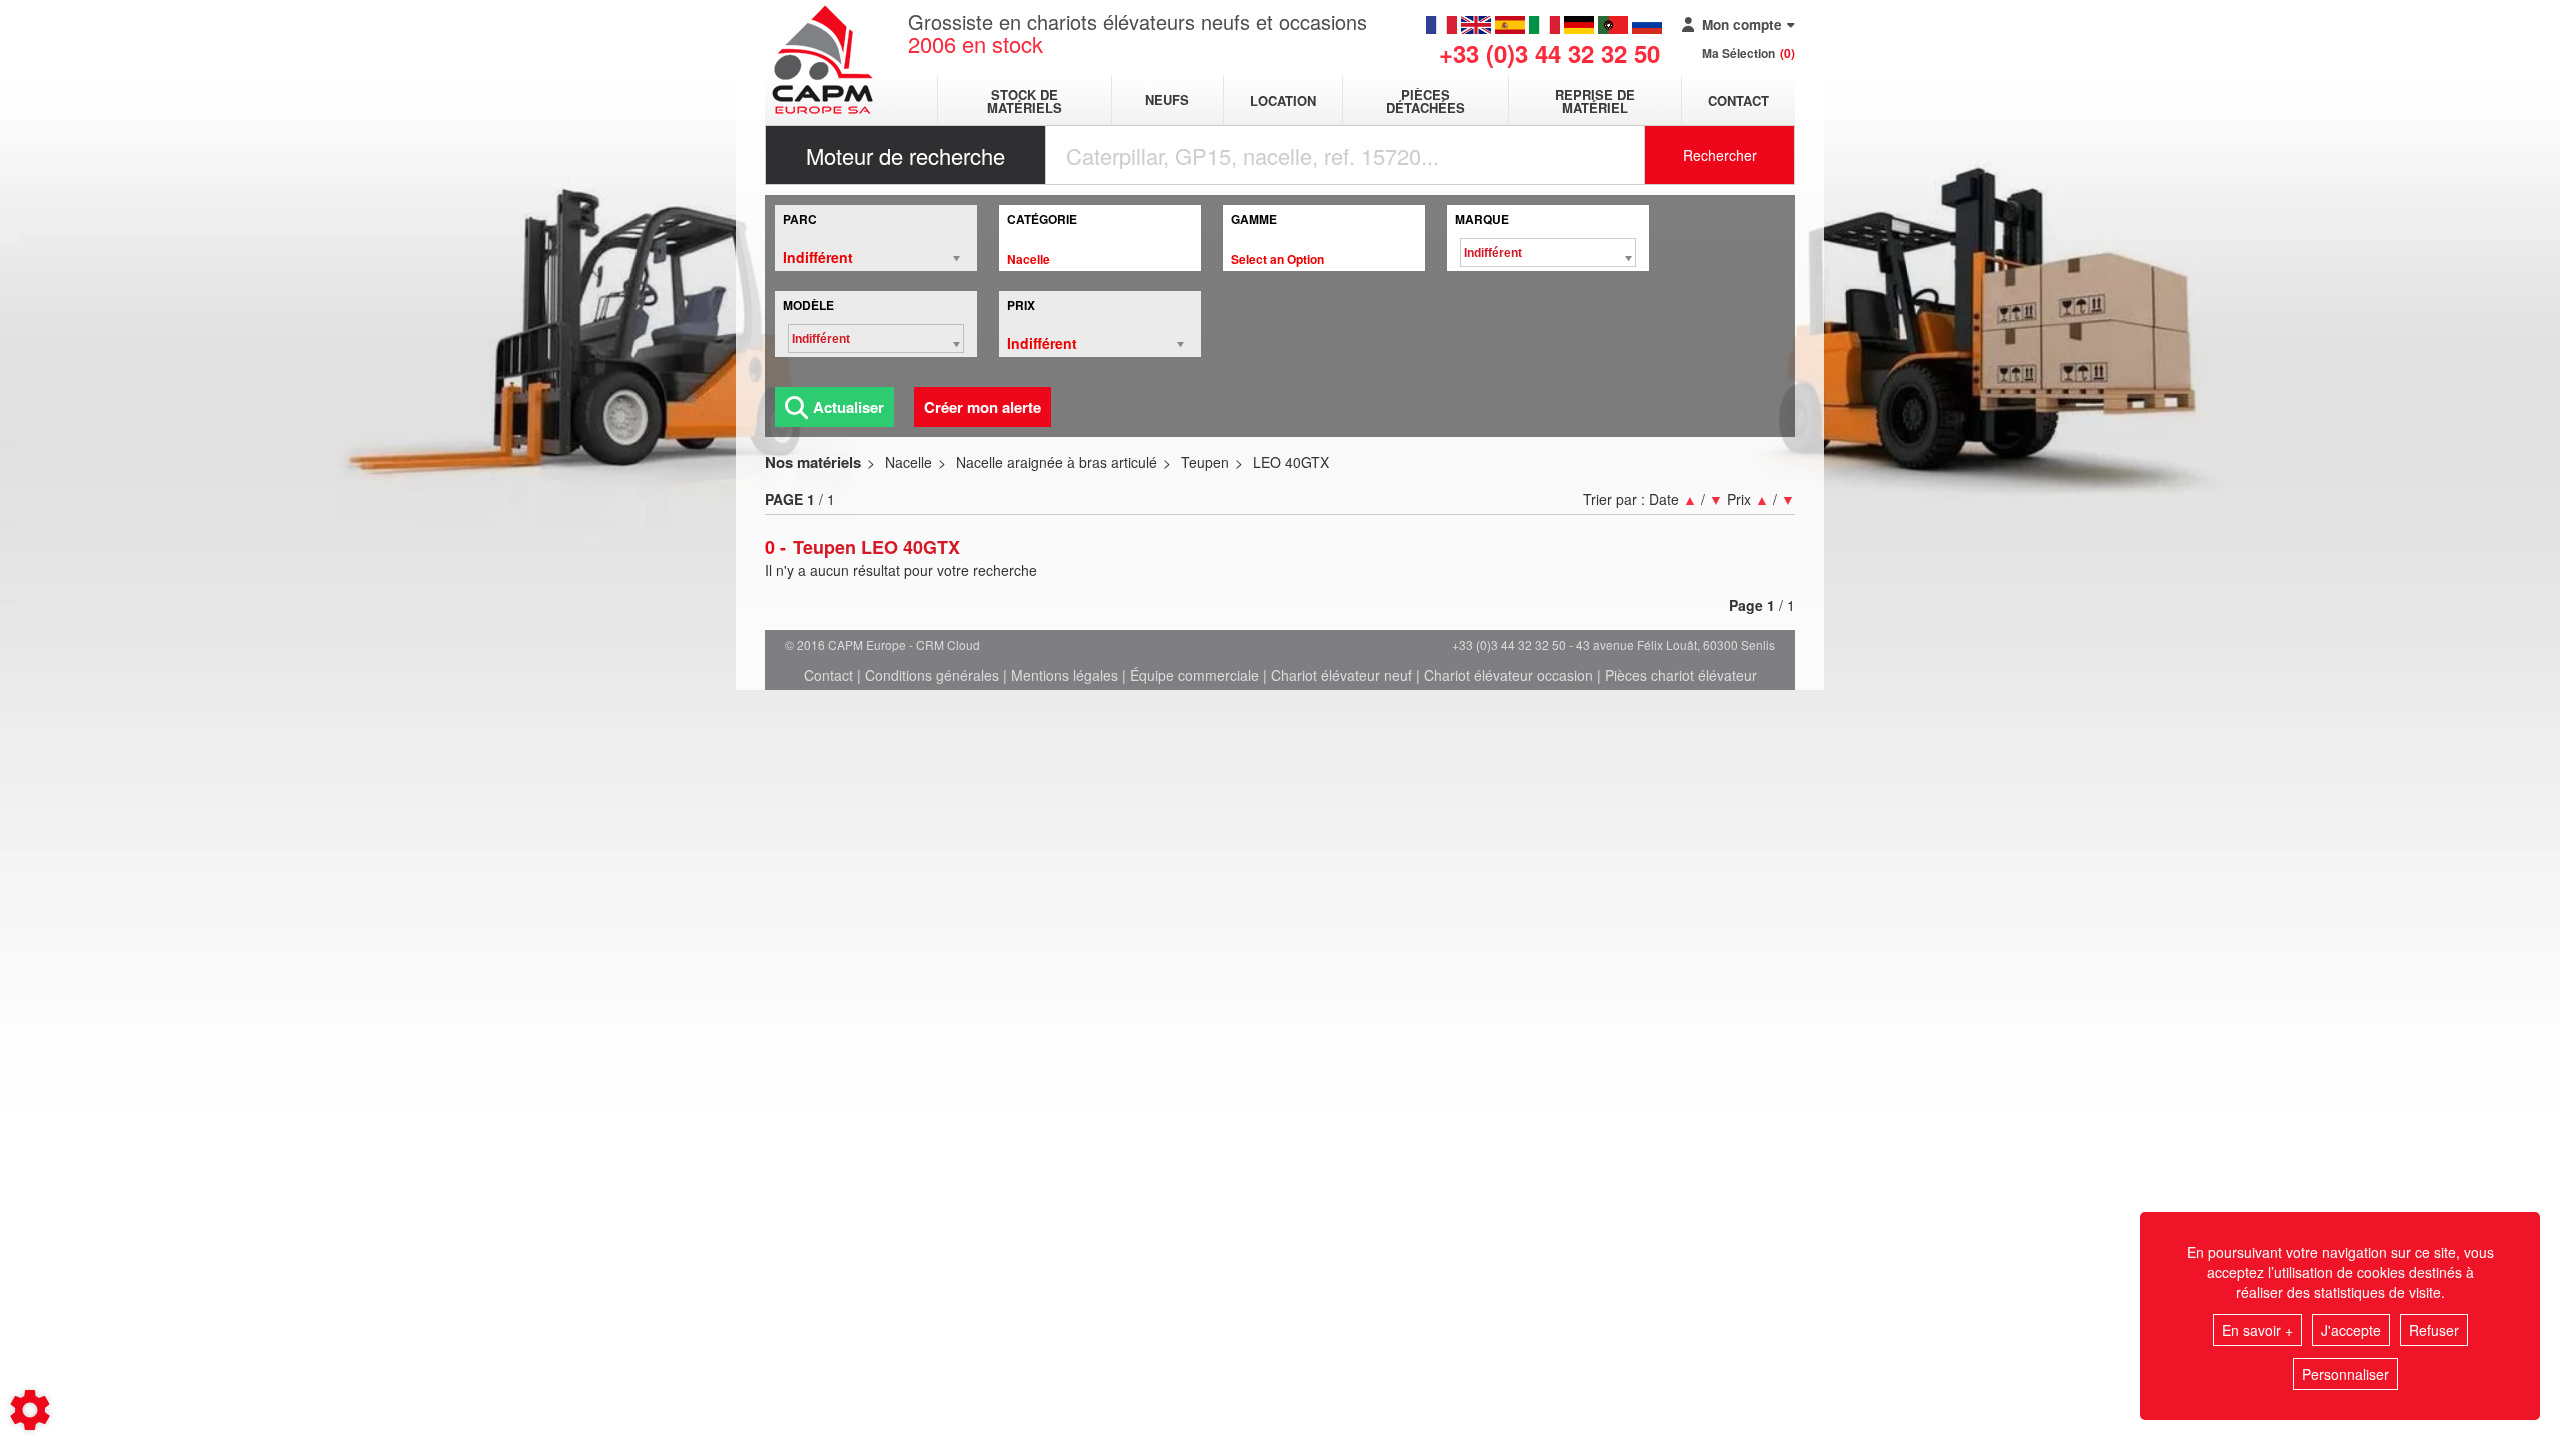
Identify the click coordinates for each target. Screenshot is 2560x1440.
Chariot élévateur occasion (1508, 675)
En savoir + (2257, 1330)
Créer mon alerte (982, 407)
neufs (1167, 100)
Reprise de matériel (1595, 101)
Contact (1738, 100)
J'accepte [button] (2351, 1330)
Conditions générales (932, 675)
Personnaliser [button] (2345, 1374)
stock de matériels (1024, 101)
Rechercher (1720, 155)
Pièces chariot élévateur (1681, 675)
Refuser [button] (2434, 1330)
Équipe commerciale (1194, 675)
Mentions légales (1064, 675)
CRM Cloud (948, 644)
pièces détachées (1425, 101)
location (1283, 100)
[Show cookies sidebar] (30, 1410)
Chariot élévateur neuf (1341, 675)
